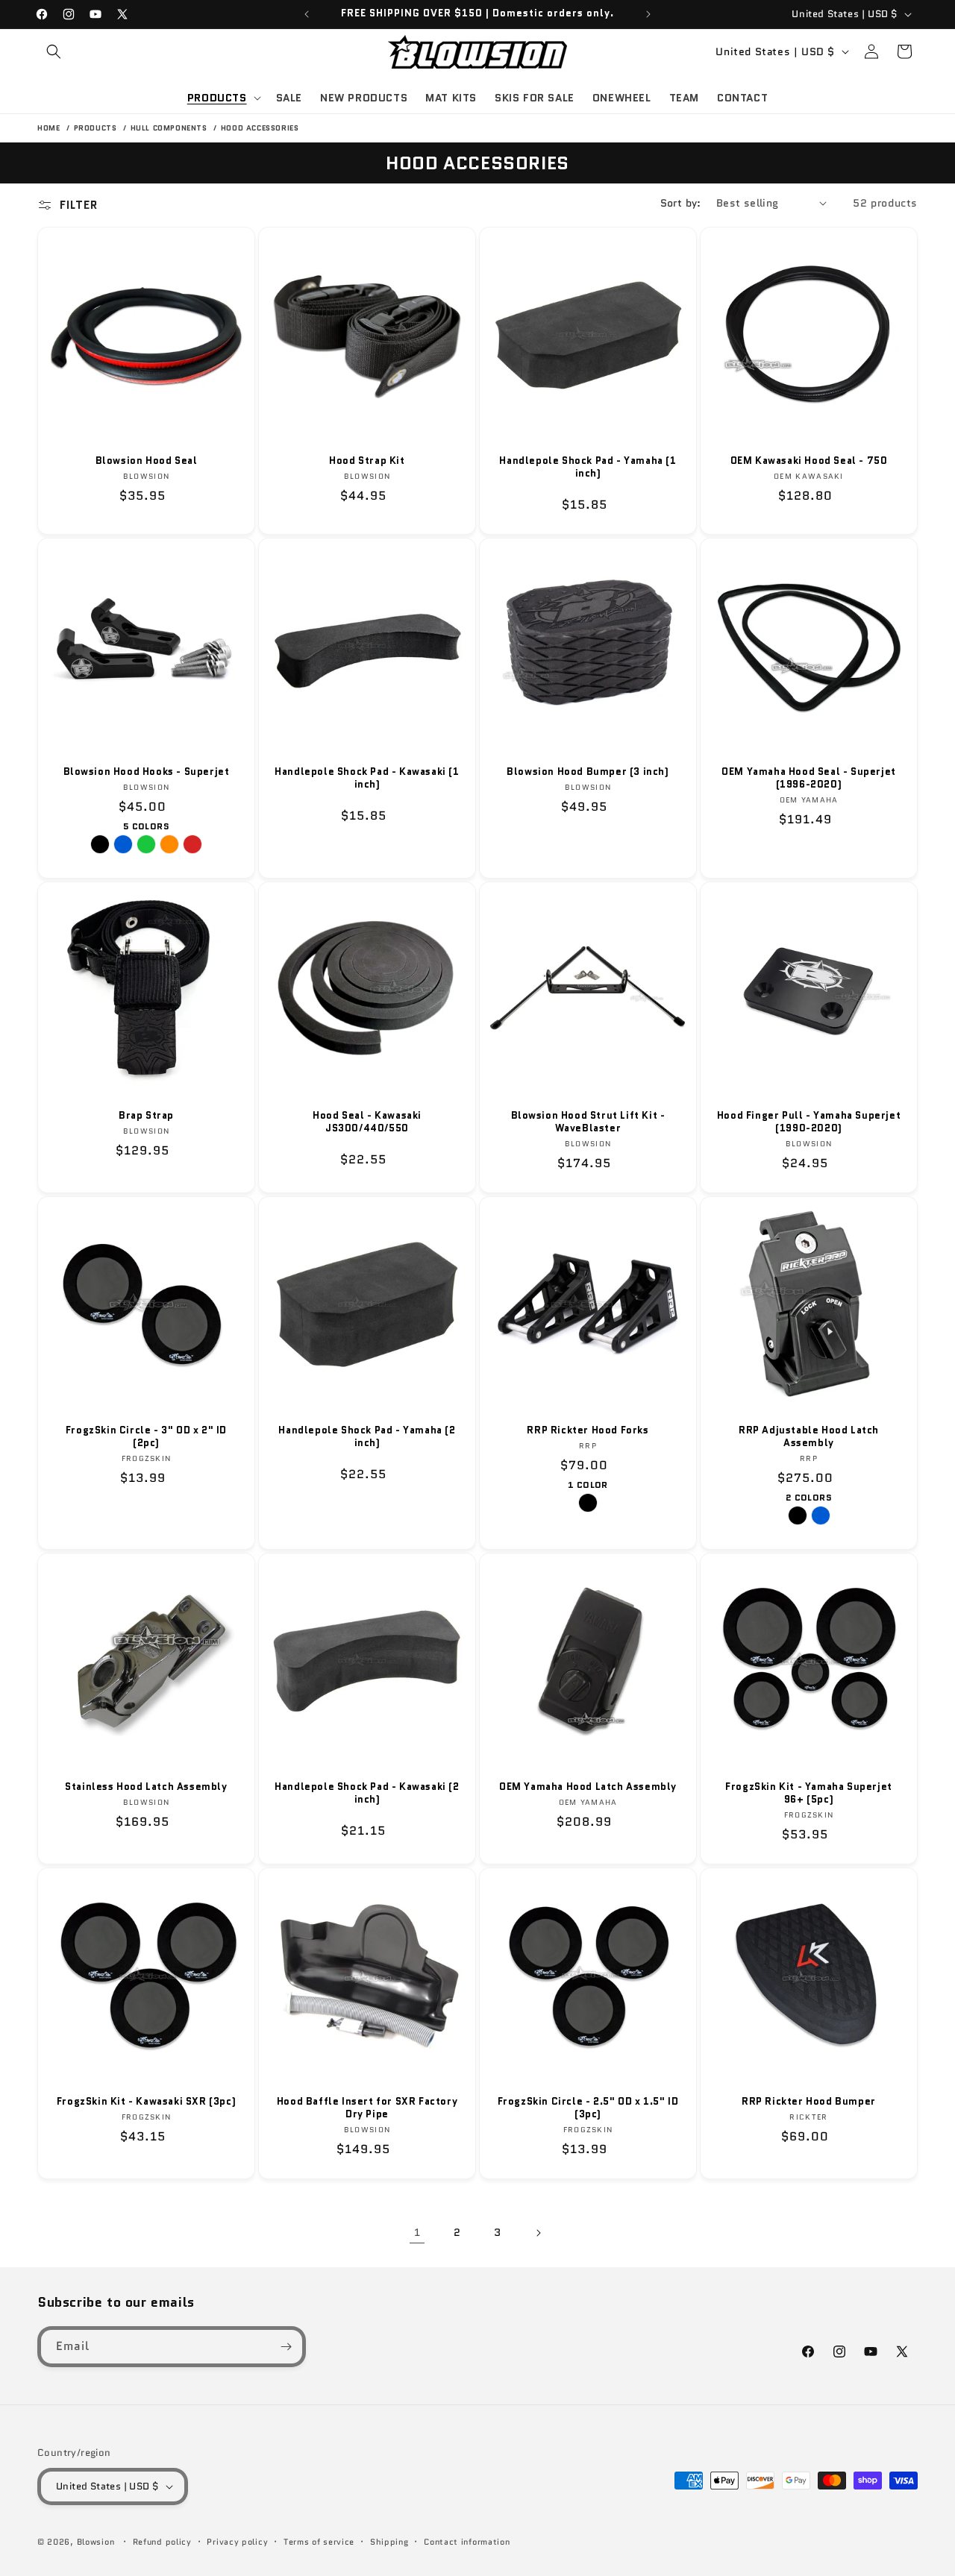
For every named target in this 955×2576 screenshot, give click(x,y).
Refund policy (162, 2542)
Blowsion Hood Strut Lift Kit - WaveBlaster (588, 1122)
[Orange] (169, 844)
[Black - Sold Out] (100, 844)
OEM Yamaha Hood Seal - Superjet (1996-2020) (809, 779)
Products (97, 128)
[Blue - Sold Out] (123, 844)
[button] (54, 51)
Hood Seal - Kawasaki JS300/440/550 (367, 1122)
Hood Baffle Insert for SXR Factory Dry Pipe (367, 2108)
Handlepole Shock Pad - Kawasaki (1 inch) (367, 779)
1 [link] (417, 2232)
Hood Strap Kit (367, 461)
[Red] (192, 844)
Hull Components (170, 128)
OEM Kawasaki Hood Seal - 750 (809, 461)
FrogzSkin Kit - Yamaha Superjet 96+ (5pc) (809, 1794)
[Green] (146, 844)
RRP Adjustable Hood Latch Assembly (809, 1437)
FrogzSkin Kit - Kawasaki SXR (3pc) (146, 2102)
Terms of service (319, 2542)
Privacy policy (237, 2542)
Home (48, 128)
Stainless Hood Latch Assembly (146, 1787)
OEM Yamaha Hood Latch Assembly (588, 1787)
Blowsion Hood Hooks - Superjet (147, 772)
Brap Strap (146, 1116)
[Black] (798, 1515)
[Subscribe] (286, 2347)
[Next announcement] (648, 14)
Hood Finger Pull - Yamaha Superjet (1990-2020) (809, 1122)
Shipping (389, 2542)
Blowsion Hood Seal (147, 461)
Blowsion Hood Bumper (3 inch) (588, 772)
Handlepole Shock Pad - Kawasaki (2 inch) (367, 1794)
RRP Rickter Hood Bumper (809, 2102)
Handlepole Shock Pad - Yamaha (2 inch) (367, 1437)
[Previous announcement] (307, 14)
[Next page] (538, 2233)
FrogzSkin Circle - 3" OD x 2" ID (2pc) (146, 1437)
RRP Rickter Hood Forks (588, 1431)
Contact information (467, 2542)
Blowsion (96, 2542)
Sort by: (681, 203)
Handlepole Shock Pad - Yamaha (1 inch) (588, 468)
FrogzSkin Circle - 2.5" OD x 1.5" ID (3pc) (588, 2108)
